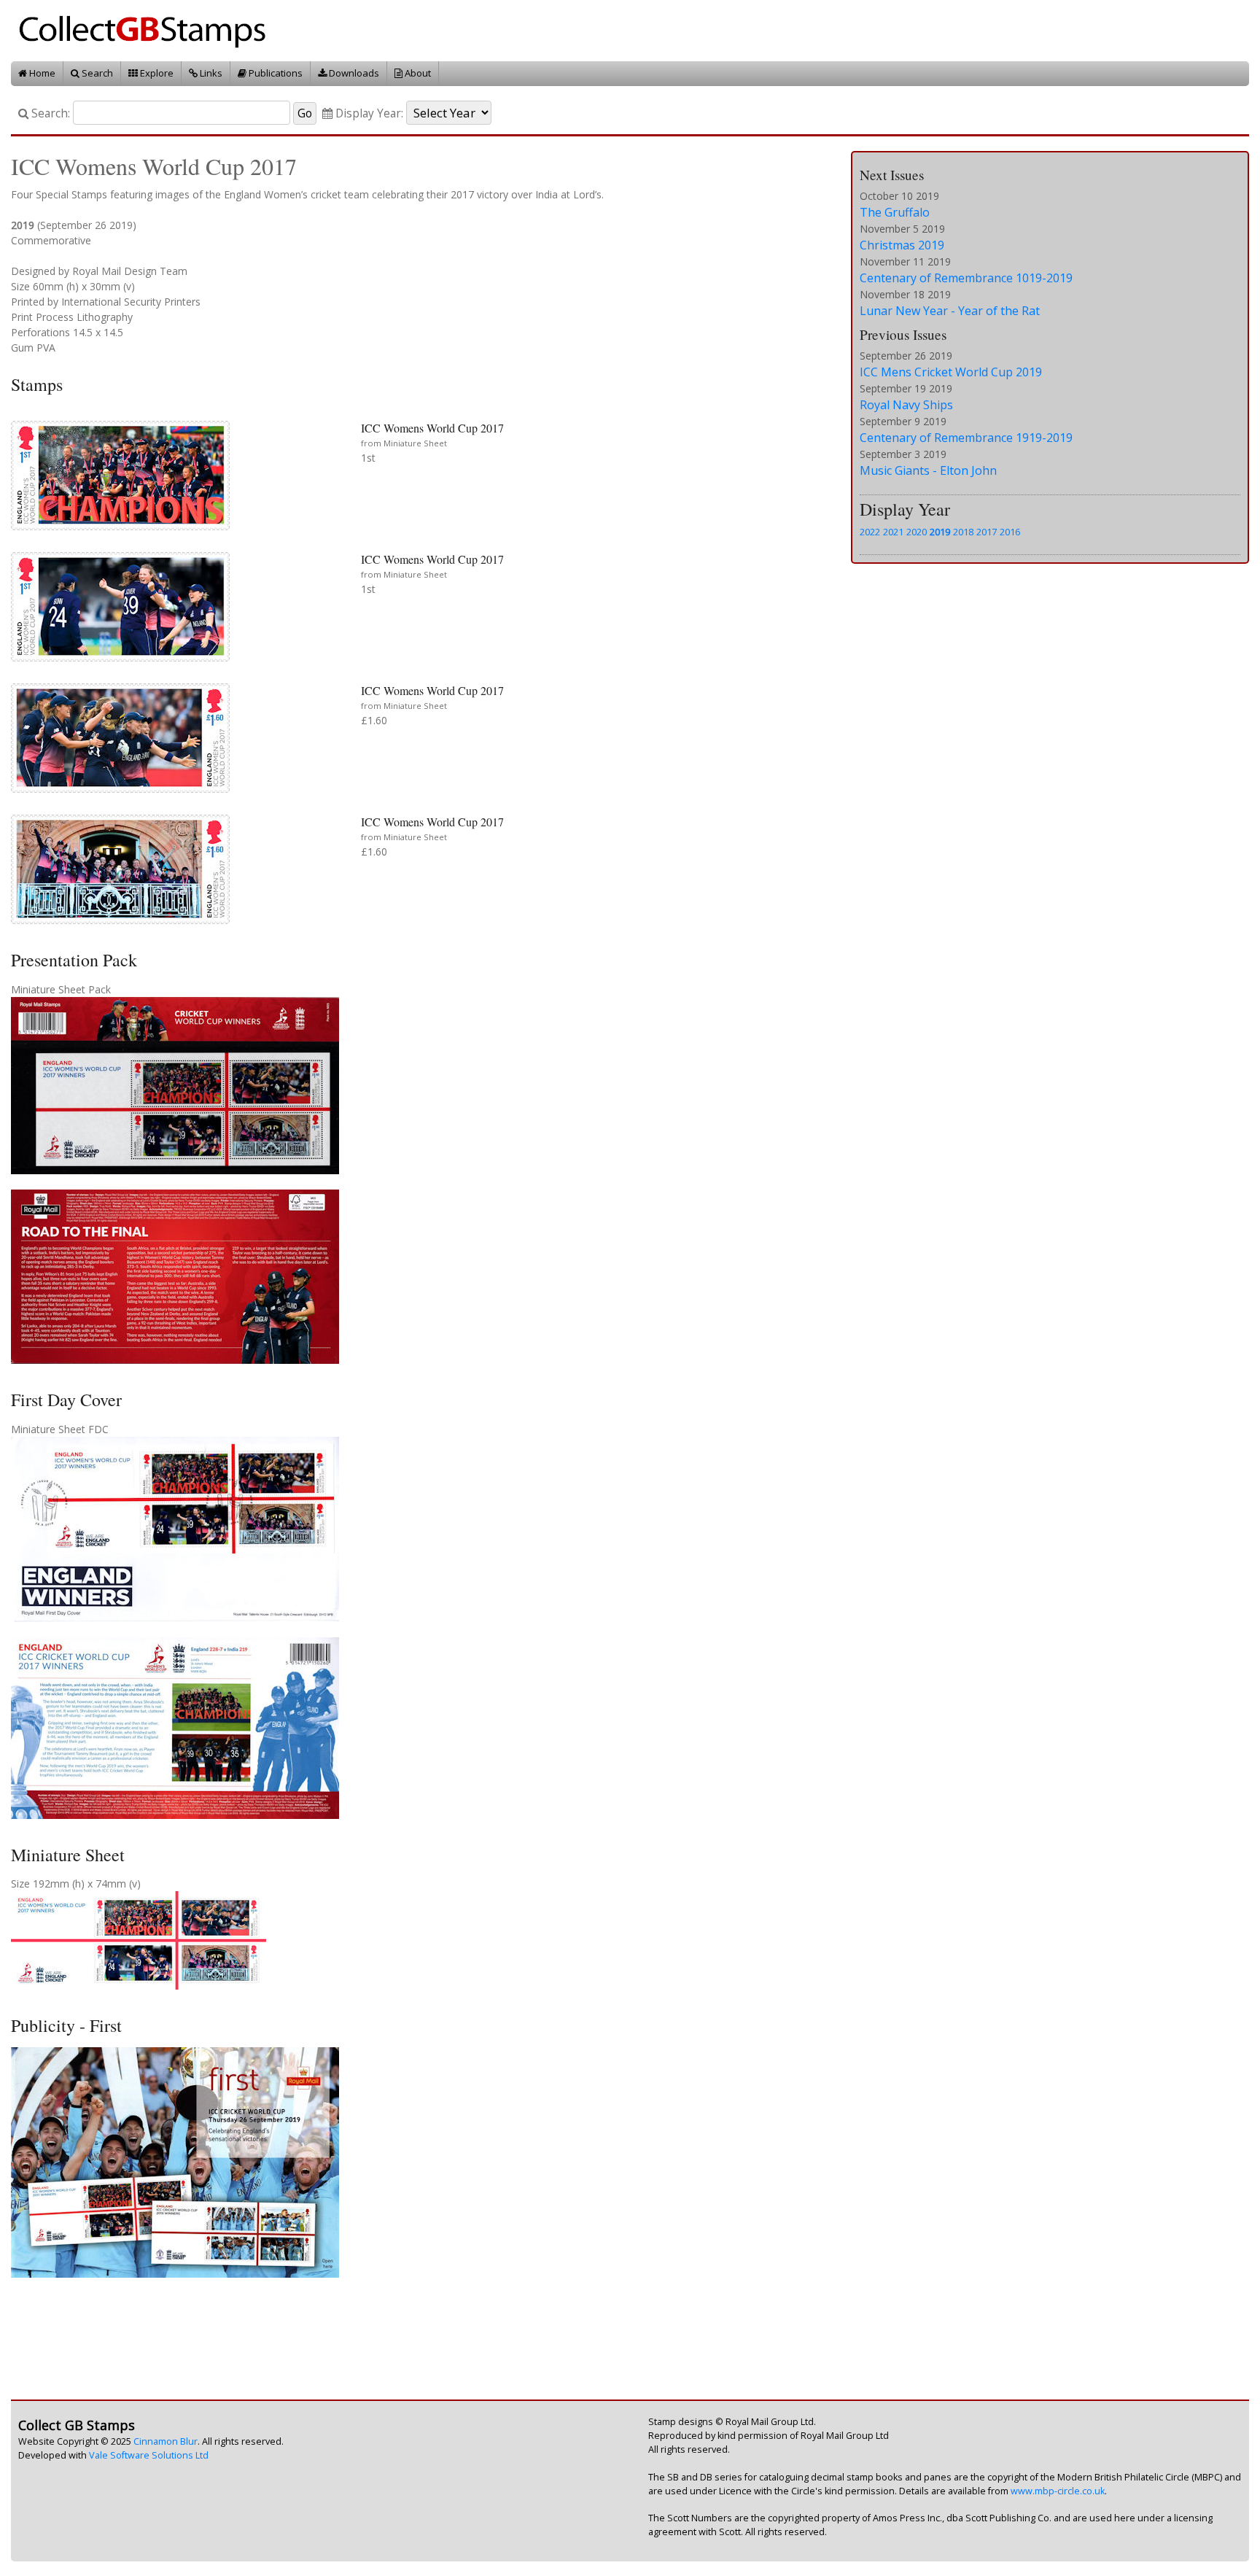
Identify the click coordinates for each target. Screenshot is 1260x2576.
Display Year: (368, 113)
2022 (870, 532)
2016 (1010, 532)
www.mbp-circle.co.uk (1058, 2491)
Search (96, 73)
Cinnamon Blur (166, 2441)
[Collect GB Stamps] (148, 30)
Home (41, 73)
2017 (987, 532)
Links (210, 73)
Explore (156, 73)
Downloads (353, 73)
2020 (917, 532)
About (417, 73)
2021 (893, 532)
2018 (963, 532)
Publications (275, 73)
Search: (49, 113)
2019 (940, 532)
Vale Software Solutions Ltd (149, 2455)
